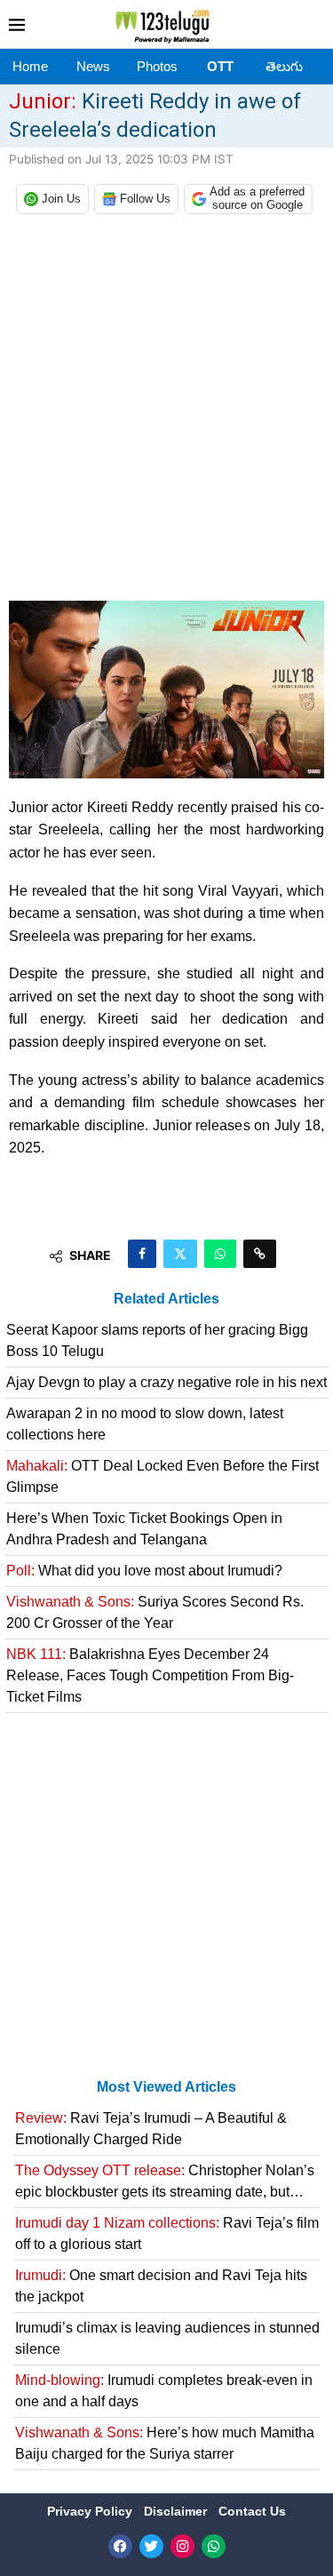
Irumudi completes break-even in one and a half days (164, 2391)
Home (30, 66)
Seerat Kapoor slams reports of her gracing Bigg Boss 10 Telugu (157, 1340)
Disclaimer (177, 2511)
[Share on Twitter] (180, 1254)
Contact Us (252, 2511)
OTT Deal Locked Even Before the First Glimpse (163, 1476)
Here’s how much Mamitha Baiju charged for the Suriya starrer (165, 2443)
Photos (157, 66)
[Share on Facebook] (142, 1254)
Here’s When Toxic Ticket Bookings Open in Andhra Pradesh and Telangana (144, 1529)
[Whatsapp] (214, 2546)
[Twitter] (151, 2546)
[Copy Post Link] (260, 1254)
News (93, 66)
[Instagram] (182, 2546)
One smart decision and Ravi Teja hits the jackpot (161, 2286)
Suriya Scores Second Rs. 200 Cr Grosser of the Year (155, 1612)
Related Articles (166, 1299)
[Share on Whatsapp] (220, 1254)
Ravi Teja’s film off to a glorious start (167, 2233)
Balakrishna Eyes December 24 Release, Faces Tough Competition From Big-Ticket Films (150, 1675)
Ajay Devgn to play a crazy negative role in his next (166, 1382)
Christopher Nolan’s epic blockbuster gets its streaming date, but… (165, 2181)
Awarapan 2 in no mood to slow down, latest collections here (145, 1424)
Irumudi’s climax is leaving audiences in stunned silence (167, 2338)
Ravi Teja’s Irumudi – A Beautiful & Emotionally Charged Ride (151, 2129)
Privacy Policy (91, 2511)
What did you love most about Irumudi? (144, 1571)
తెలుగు (284, 66)
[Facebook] (120, 2546)
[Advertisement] (166, 412)
